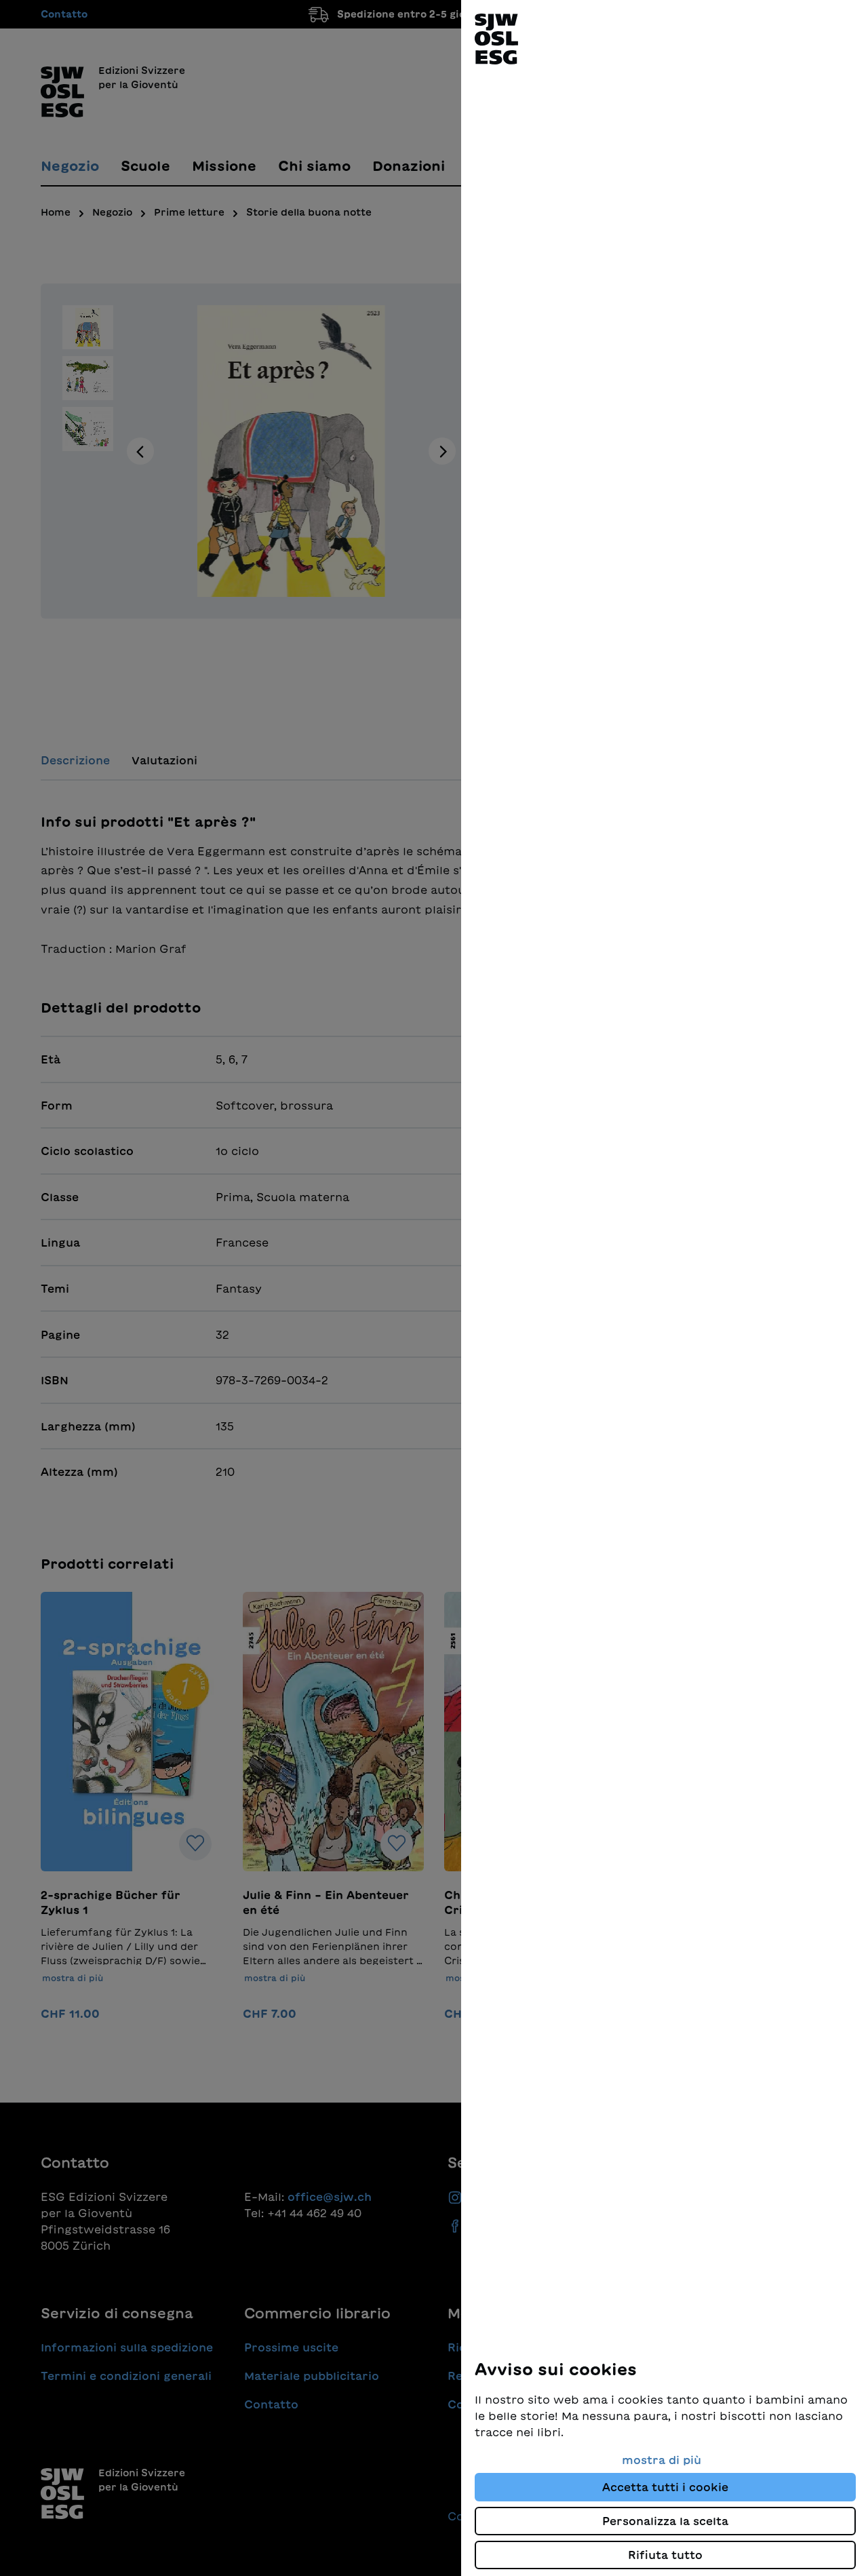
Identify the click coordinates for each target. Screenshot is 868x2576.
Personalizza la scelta (665, 2521)
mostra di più (662, 2460)
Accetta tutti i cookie (665, 2487)
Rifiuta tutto (665, 2555)
